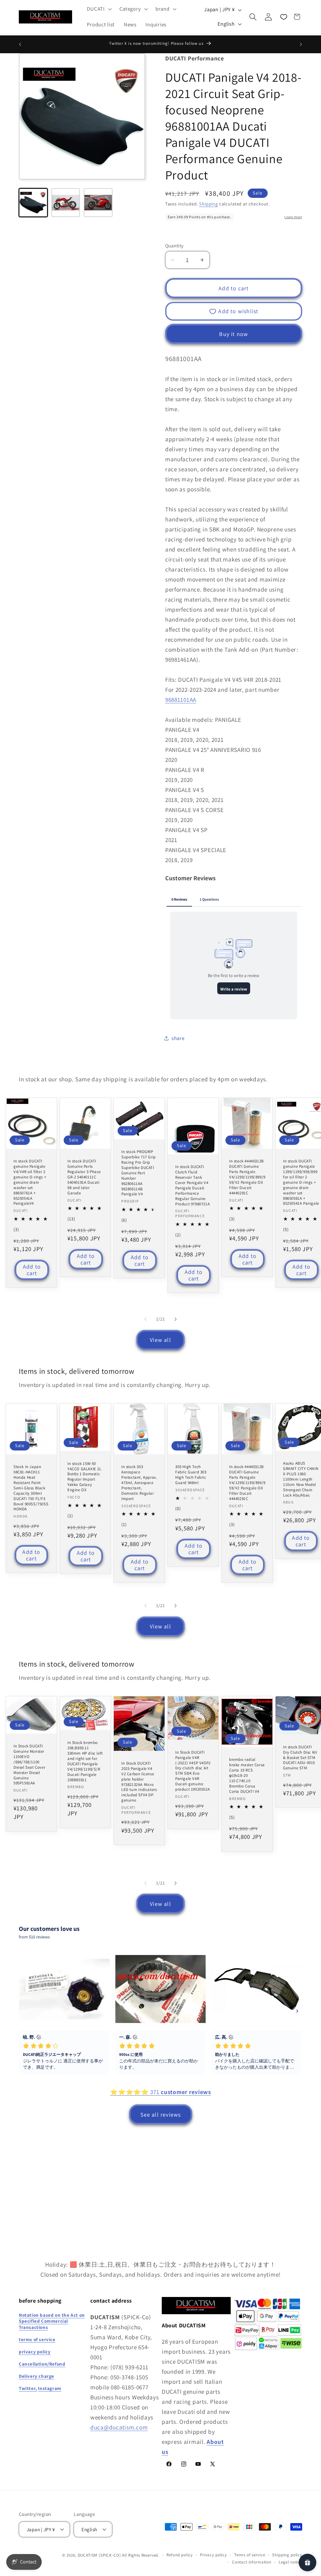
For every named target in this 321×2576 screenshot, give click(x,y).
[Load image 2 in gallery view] (66, 203)
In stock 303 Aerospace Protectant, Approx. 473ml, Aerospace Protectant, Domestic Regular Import (139, 1483)
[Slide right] (176, 1319)
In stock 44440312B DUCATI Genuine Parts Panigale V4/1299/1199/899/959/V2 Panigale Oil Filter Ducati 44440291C (247, 1177)
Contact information (252, 2562)
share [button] (178, 1038)
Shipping (208, 204)
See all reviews (161, 2115)
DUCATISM (88, 2555)
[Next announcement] (301, 44)
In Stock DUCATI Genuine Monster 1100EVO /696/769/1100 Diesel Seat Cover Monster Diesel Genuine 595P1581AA (29, 1765)
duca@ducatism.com (119, 2427)
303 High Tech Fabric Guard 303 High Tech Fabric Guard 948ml (191, 1475)
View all (160, 1340)
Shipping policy (287, 2555)
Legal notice (290, 2562)
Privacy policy (213, 2555)
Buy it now (234, 334)
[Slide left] (145, 1319)
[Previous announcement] (20, 44)
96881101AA (181, 700)
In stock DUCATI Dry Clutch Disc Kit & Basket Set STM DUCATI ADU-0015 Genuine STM (300, 1758)
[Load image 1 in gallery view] (33, 203)
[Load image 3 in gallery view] (98, 203)
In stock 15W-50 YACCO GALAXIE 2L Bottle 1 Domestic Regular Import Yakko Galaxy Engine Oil (84, 1477)
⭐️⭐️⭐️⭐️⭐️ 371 (160, 2092)
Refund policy (180, 2555)
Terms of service (250, 2555)
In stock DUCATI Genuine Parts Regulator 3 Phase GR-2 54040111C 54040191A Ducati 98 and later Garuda (84, 1177)
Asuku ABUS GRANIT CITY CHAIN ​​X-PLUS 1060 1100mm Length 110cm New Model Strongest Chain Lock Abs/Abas (301, 1479)
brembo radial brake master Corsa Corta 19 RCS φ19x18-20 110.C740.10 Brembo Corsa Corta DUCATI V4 (247, 1775)
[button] (99, 9)
